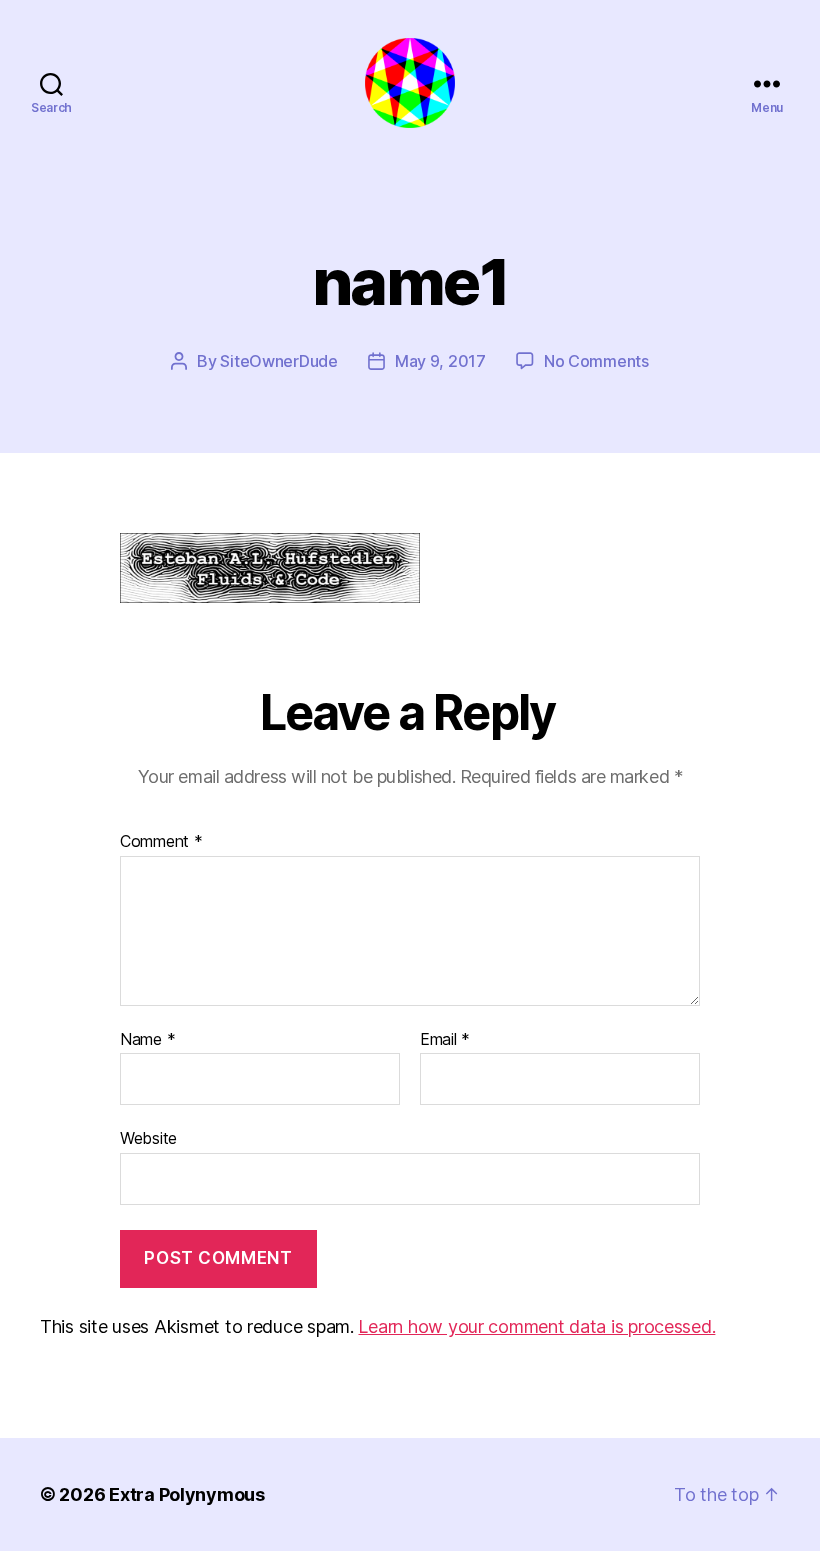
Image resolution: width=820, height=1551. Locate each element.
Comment (161, 842)
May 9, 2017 (440, 361)
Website (148, 1138)
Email (445, 1040)
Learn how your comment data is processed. (536, 1326)
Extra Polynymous (187, 1494)
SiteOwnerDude (279, 361)
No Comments (596, 361)
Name (147, 1040)
